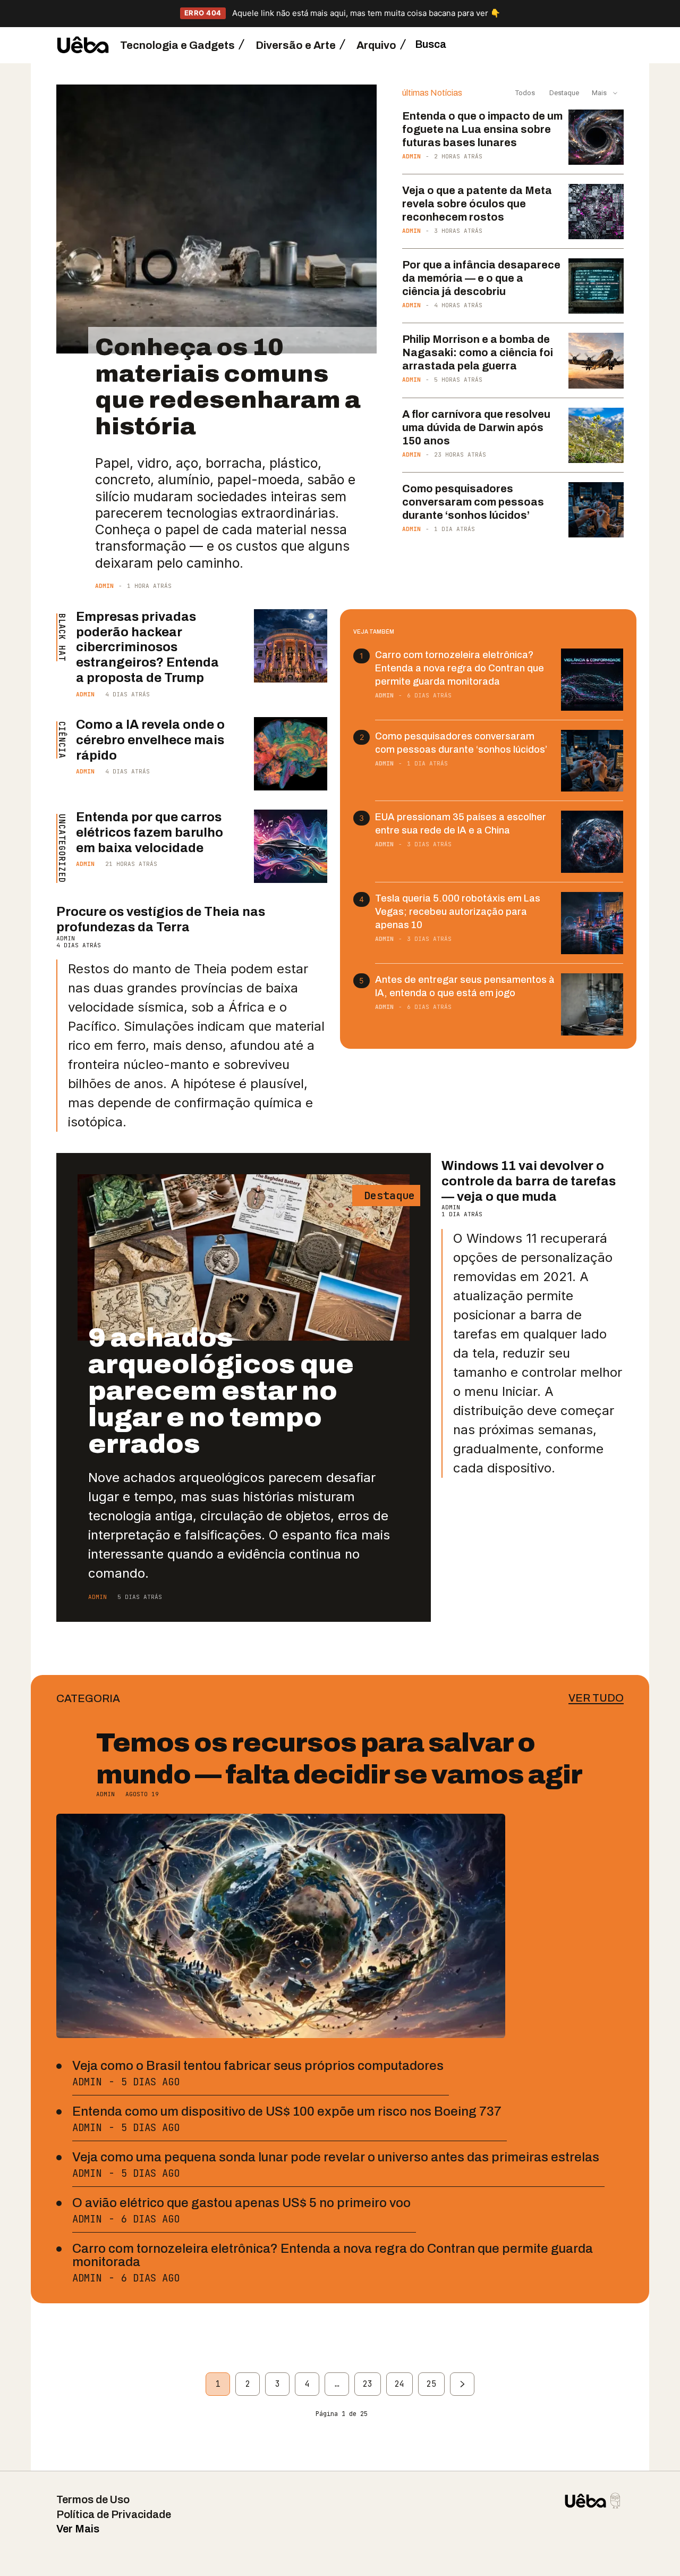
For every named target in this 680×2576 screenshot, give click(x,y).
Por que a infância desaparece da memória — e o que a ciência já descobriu (481, 278)
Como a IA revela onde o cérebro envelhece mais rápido (150, 740)
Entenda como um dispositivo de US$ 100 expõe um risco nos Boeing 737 (287, 2111)
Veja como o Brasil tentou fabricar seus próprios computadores (258, 2066)
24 (399, 2384)
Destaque (563, 93)
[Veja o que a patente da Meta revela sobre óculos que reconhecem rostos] (596, 212)
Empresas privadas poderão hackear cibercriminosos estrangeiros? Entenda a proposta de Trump (147, 647)
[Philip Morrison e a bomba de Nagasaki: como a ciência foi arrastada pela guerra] (596, 360)
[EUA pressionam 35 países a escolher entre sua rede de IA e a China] (592, 842)
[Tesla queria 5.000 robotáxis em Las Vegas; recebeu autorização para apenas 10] (592, 923)
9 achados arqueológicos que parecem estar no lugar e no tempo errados (221, 1391)
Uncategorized (61, 848)
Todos (525, 93)
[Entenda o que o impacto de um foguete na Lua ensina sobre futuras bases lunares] (596, 137)
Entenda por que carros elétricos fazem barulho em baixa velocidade (150, 832)
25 (431, 2384)
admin (104, 586)
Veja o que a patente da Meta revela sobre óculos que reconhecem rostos (477, 204)
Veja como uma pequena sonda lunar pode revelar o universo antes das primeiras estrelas (336, 2157)
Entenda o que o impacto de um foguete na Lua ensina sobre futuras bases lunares (482, 129)
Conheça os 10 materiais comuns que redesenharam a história (228, 386)
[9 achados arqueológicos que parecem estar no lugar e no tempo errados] (244, 1257)
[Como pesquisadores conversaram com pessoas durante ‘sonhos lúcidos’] (596, 510)
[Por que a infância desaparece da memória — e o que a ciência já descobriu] (596, 286)
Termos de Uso (93, 2499)
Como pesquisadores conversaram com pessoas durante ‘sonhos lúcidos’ (473, 502)
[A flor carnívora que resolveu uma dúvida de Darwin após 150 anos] (596, 435)
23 (368, 2384)
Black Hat (61, 637)
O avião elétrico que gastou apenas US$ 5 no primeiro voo (241, 2203)
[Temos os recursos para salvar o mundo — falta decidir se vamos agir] (281, 1926)
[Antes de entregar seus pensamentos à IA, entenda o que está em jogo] (592, 1004)
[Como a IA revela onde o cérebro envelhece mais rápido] (291, 754)
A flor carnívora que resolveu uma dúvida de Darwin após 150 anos (476, 427)
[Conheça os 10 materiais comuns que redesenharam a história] (216, 219)
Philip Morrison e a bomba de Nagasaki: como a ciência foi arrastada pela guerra (478, 352)
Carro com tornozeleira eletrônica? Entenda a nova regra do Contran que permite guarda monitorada (460, 668)
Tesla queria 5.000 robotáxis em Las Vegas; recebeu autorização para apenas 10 (458, 912)
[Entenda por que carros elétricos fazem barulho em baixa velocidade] (291, 846)
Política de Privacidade (114, 2514)
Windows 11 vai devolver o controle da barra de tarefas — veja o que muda (529, 1181)
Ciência (61, 740)
